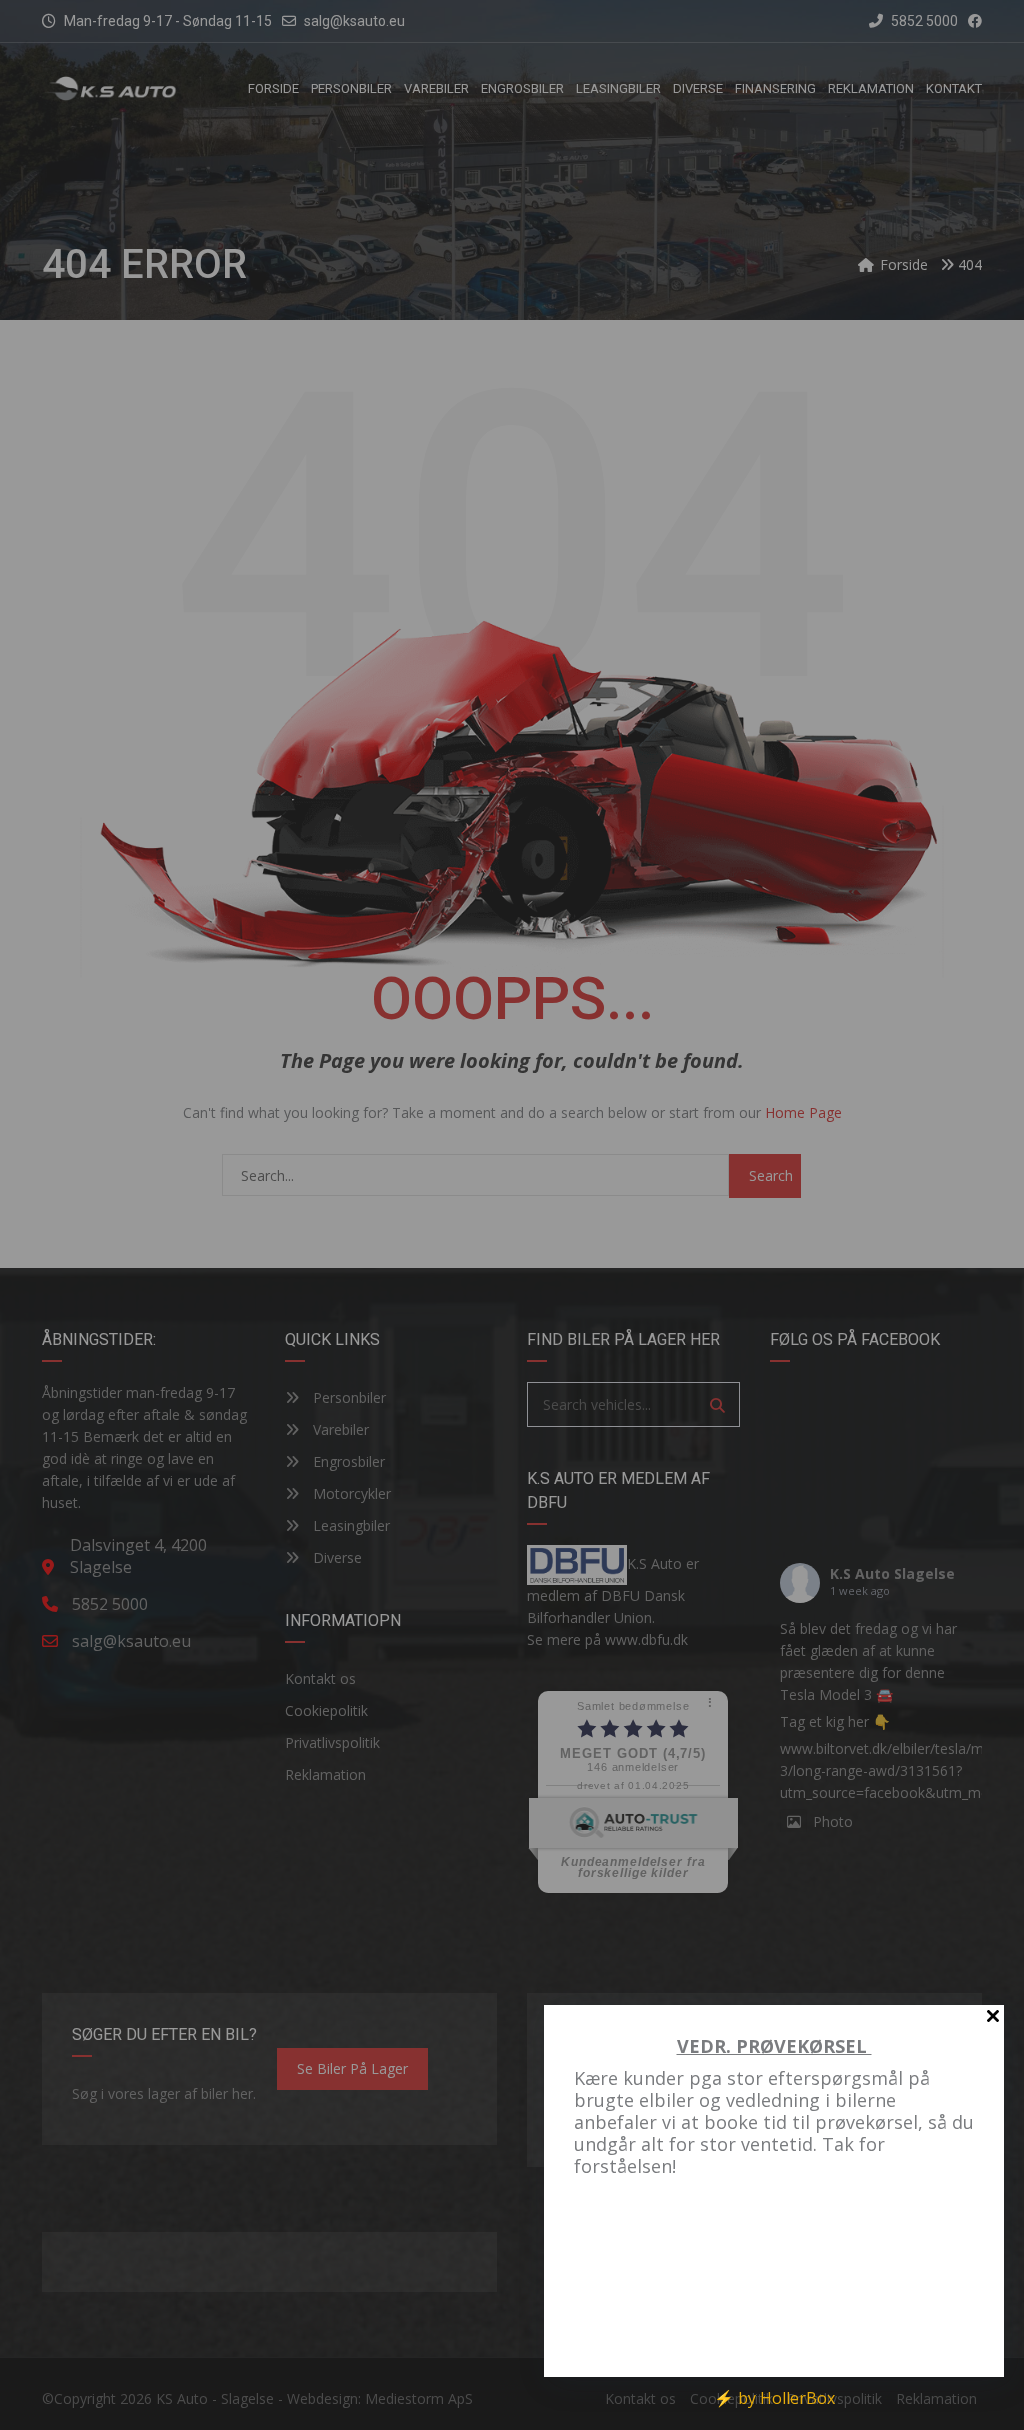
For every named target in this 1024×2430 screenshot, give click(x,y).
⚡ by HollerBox (774, 2398)
